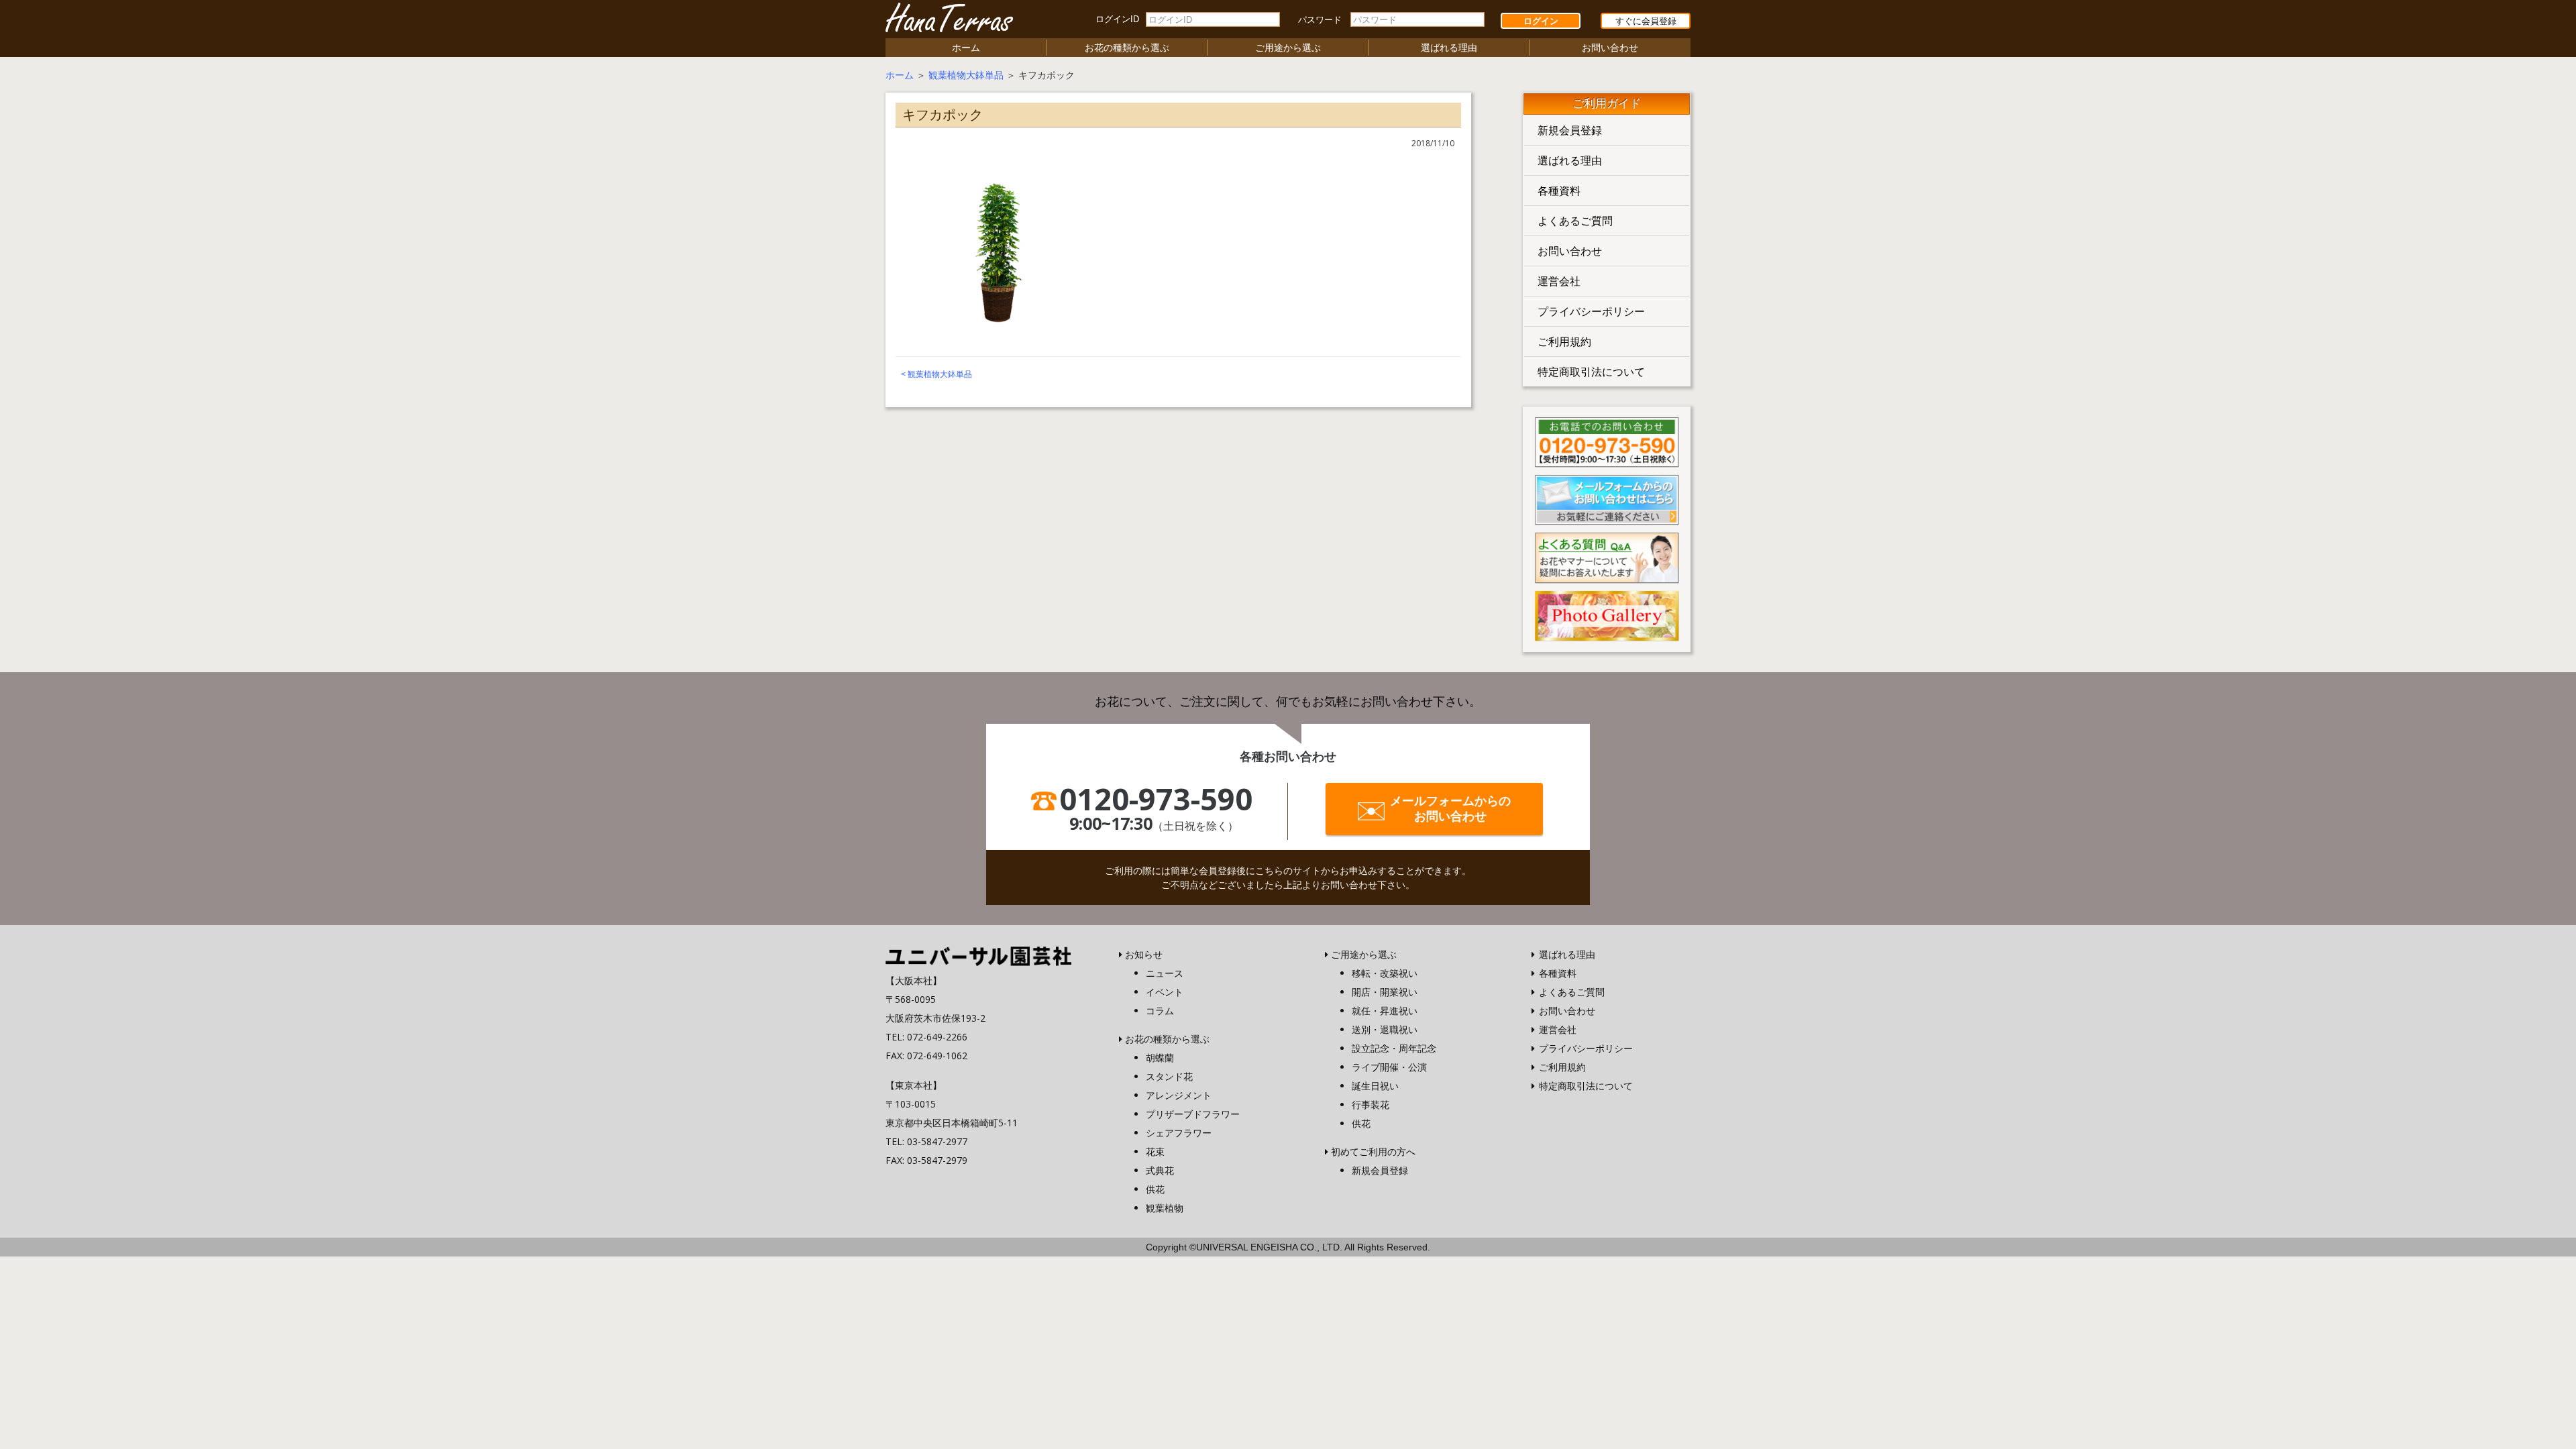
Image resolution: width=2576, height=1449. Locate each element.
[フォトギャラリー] (1607, 614)
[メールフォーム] (1607, 498)
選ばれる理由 (1449, 47)
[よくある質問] (1607, 557)
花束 (1155, 1151)
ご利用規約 (1564, 341)
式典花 (1160, 1170)
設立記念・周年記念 (1394, 1048)
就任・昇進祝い (1385, 1011)
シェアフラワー (1179, 1133)
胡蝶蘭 (1160, 1058)
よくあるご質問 (1575, 221)
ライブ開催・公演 (1389, 1067)
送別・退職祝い (1385, 1029)
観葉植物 (1165, 1208)
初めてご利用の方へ (1373, 1151)
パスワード (1320, 20)
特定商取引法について (1591, 372)
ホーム (966, 47)
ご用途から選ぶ (1288, 47)
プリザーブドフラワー (1193, 1114)
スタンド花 (1169, 1076)
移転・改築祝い (1385, 973)
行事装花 (1371, 1105)
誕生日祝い (1375, 1086)
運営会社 (1559, 281)
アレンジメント (1179, 1095)
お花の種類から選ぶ (1127, 47)
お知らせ (1144, 954)
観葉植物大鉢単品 (966, 75)
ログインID (1117, 19)
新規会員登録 (1570, 130)
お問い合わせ (1610, 47)
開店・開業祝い (1385, 992)
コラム (1160, 1011)
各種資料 (1559, 191)
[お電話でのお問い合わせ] (1607, 441)
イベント (1165, 992)
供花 (1155, 1189)
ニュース (1165, 973)
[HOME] (978, 955)
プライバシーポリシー (1591, 311)
